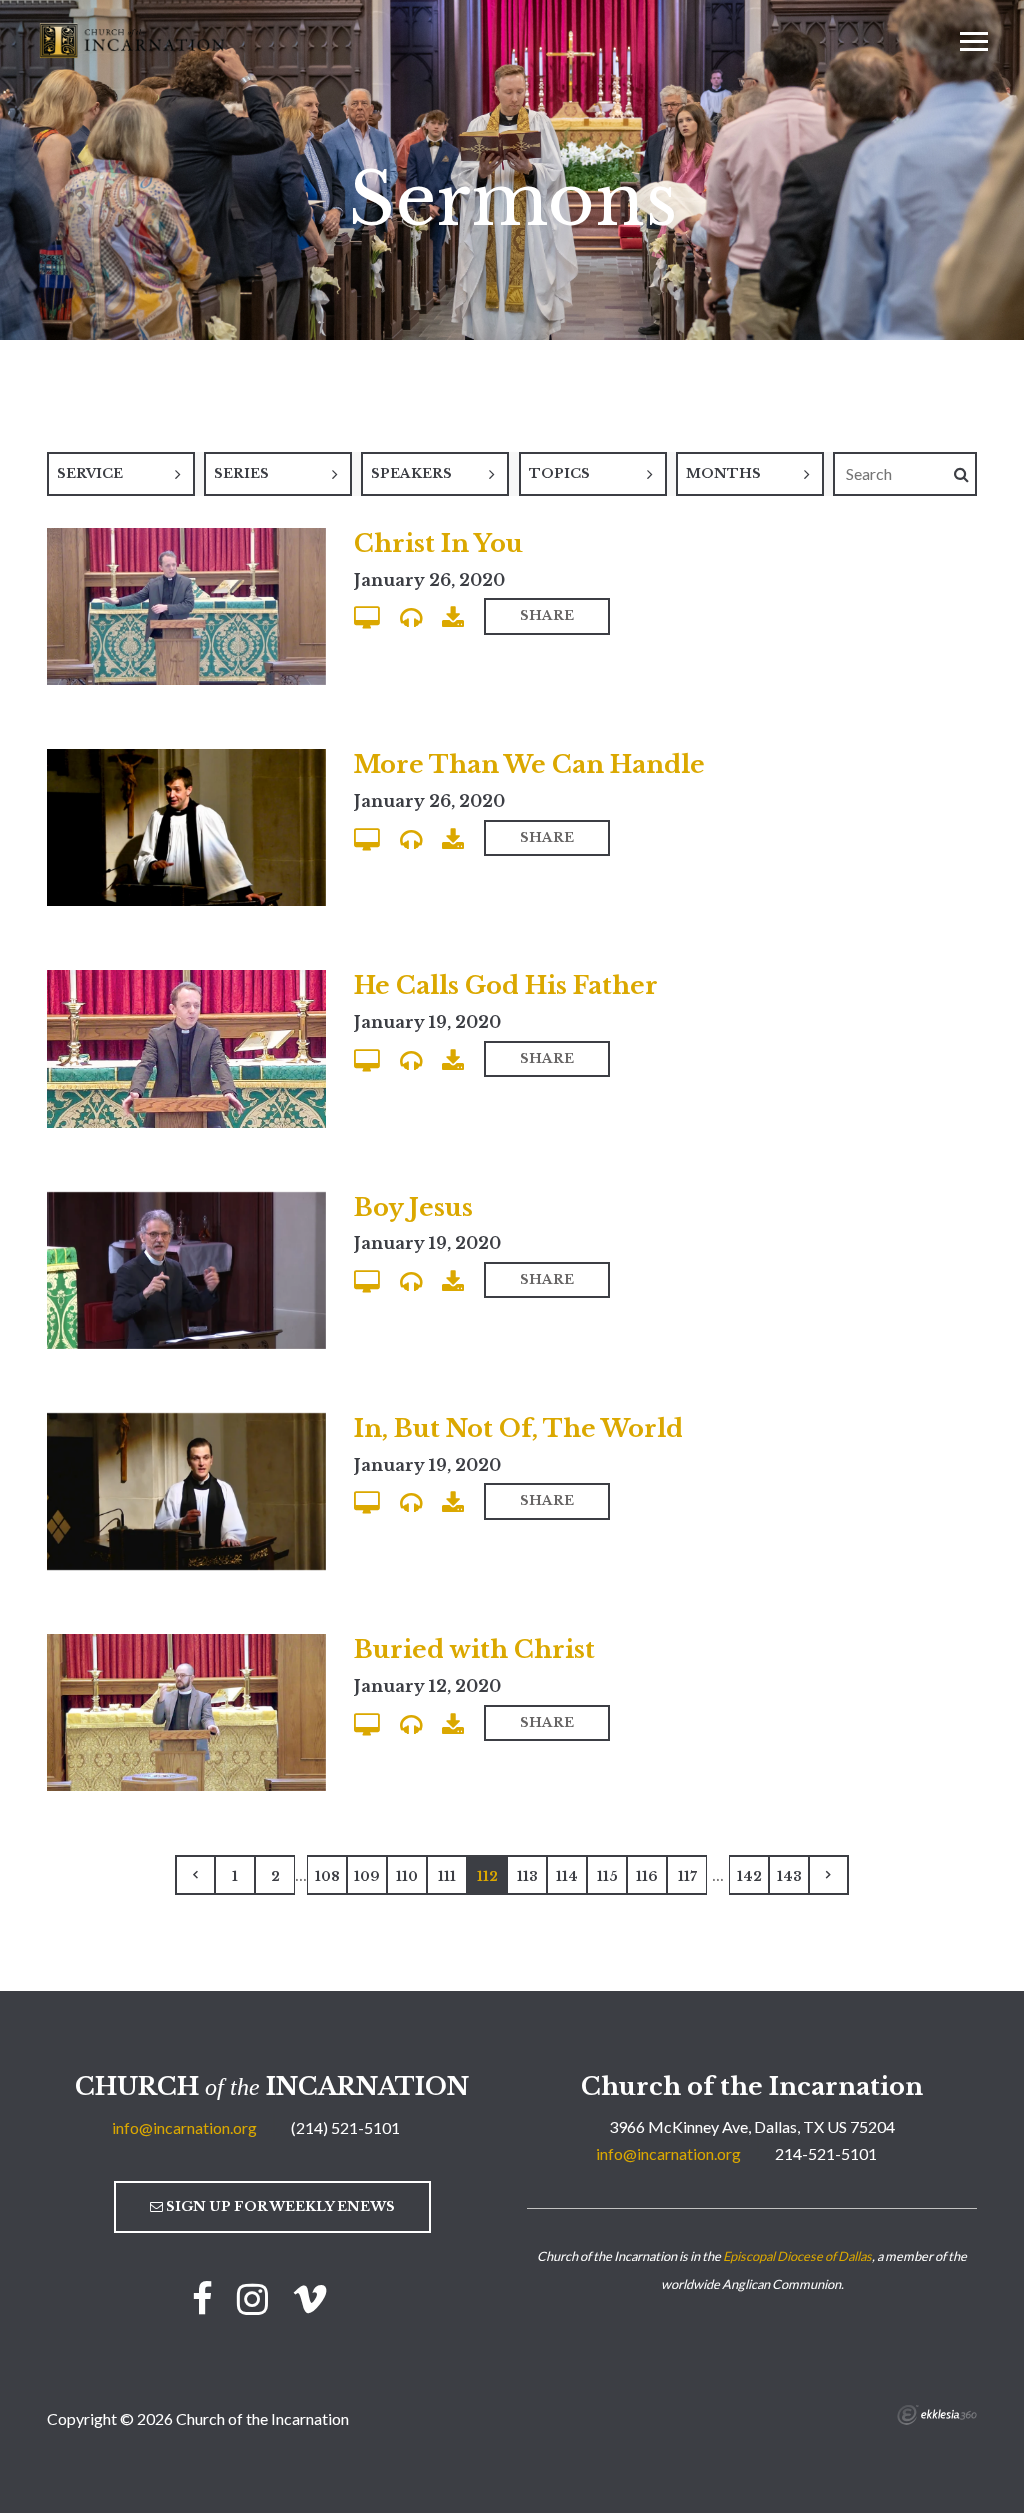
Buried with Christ (474, 1649)
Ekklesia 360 (937, 2415)
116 (647, 1876)
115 (607, 1876)
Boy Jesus (413, 1207)
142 (749, 1876)
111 (447, 1876)
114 (567, 1876)
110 (407, 1876)
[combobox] (121, 474)
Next (829, 1875)
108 (327, 1876)
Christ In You (438, 543)
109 (367, 1876)
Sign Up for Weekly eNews (279, 2206)
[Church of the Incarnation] (134, 39)
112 (487, 1876)
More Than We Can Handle (529, 764)
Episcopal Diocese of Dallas (797, 2256)
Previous (195, 1875)
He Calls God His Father (506, 985)
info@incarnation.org (184, 2127)
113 (527, 1876)
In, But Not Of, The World (518, 1428)
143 (789, 1876)
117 (687, 1876)
